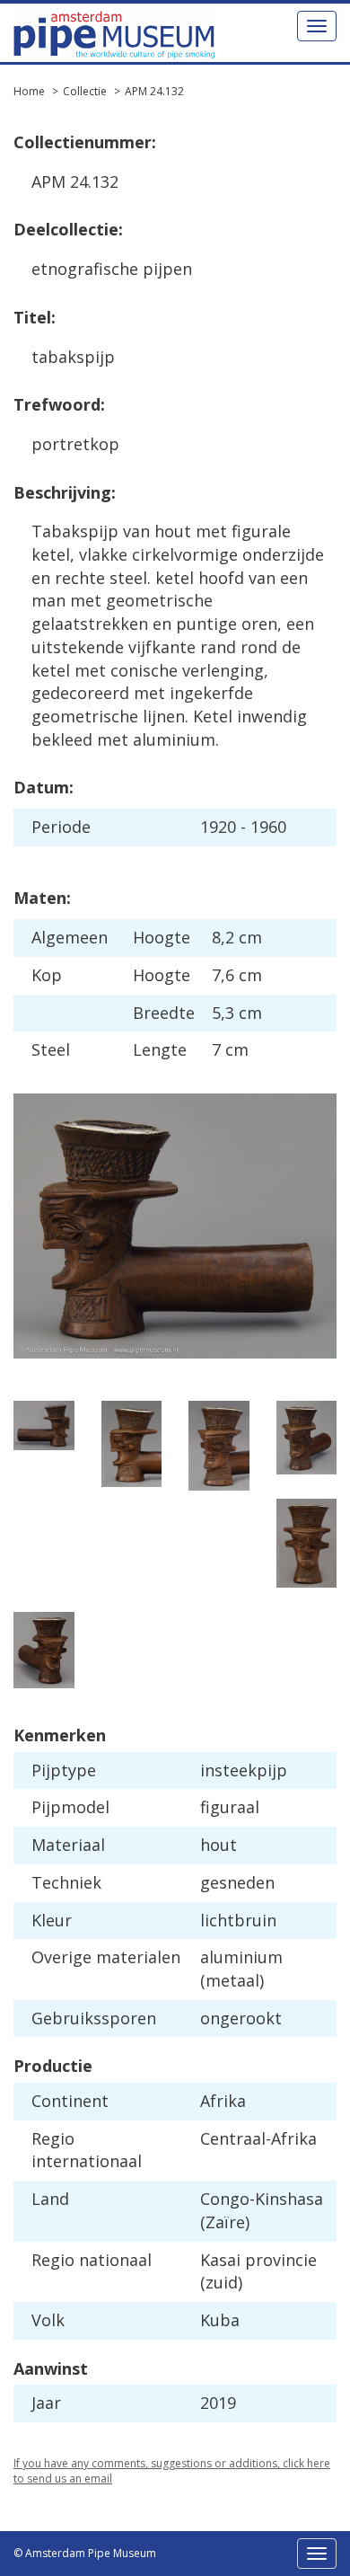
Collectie (85, 91)
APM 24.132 (154, 91)
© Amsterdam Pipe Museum (85, 2553)
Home (29, 91)
